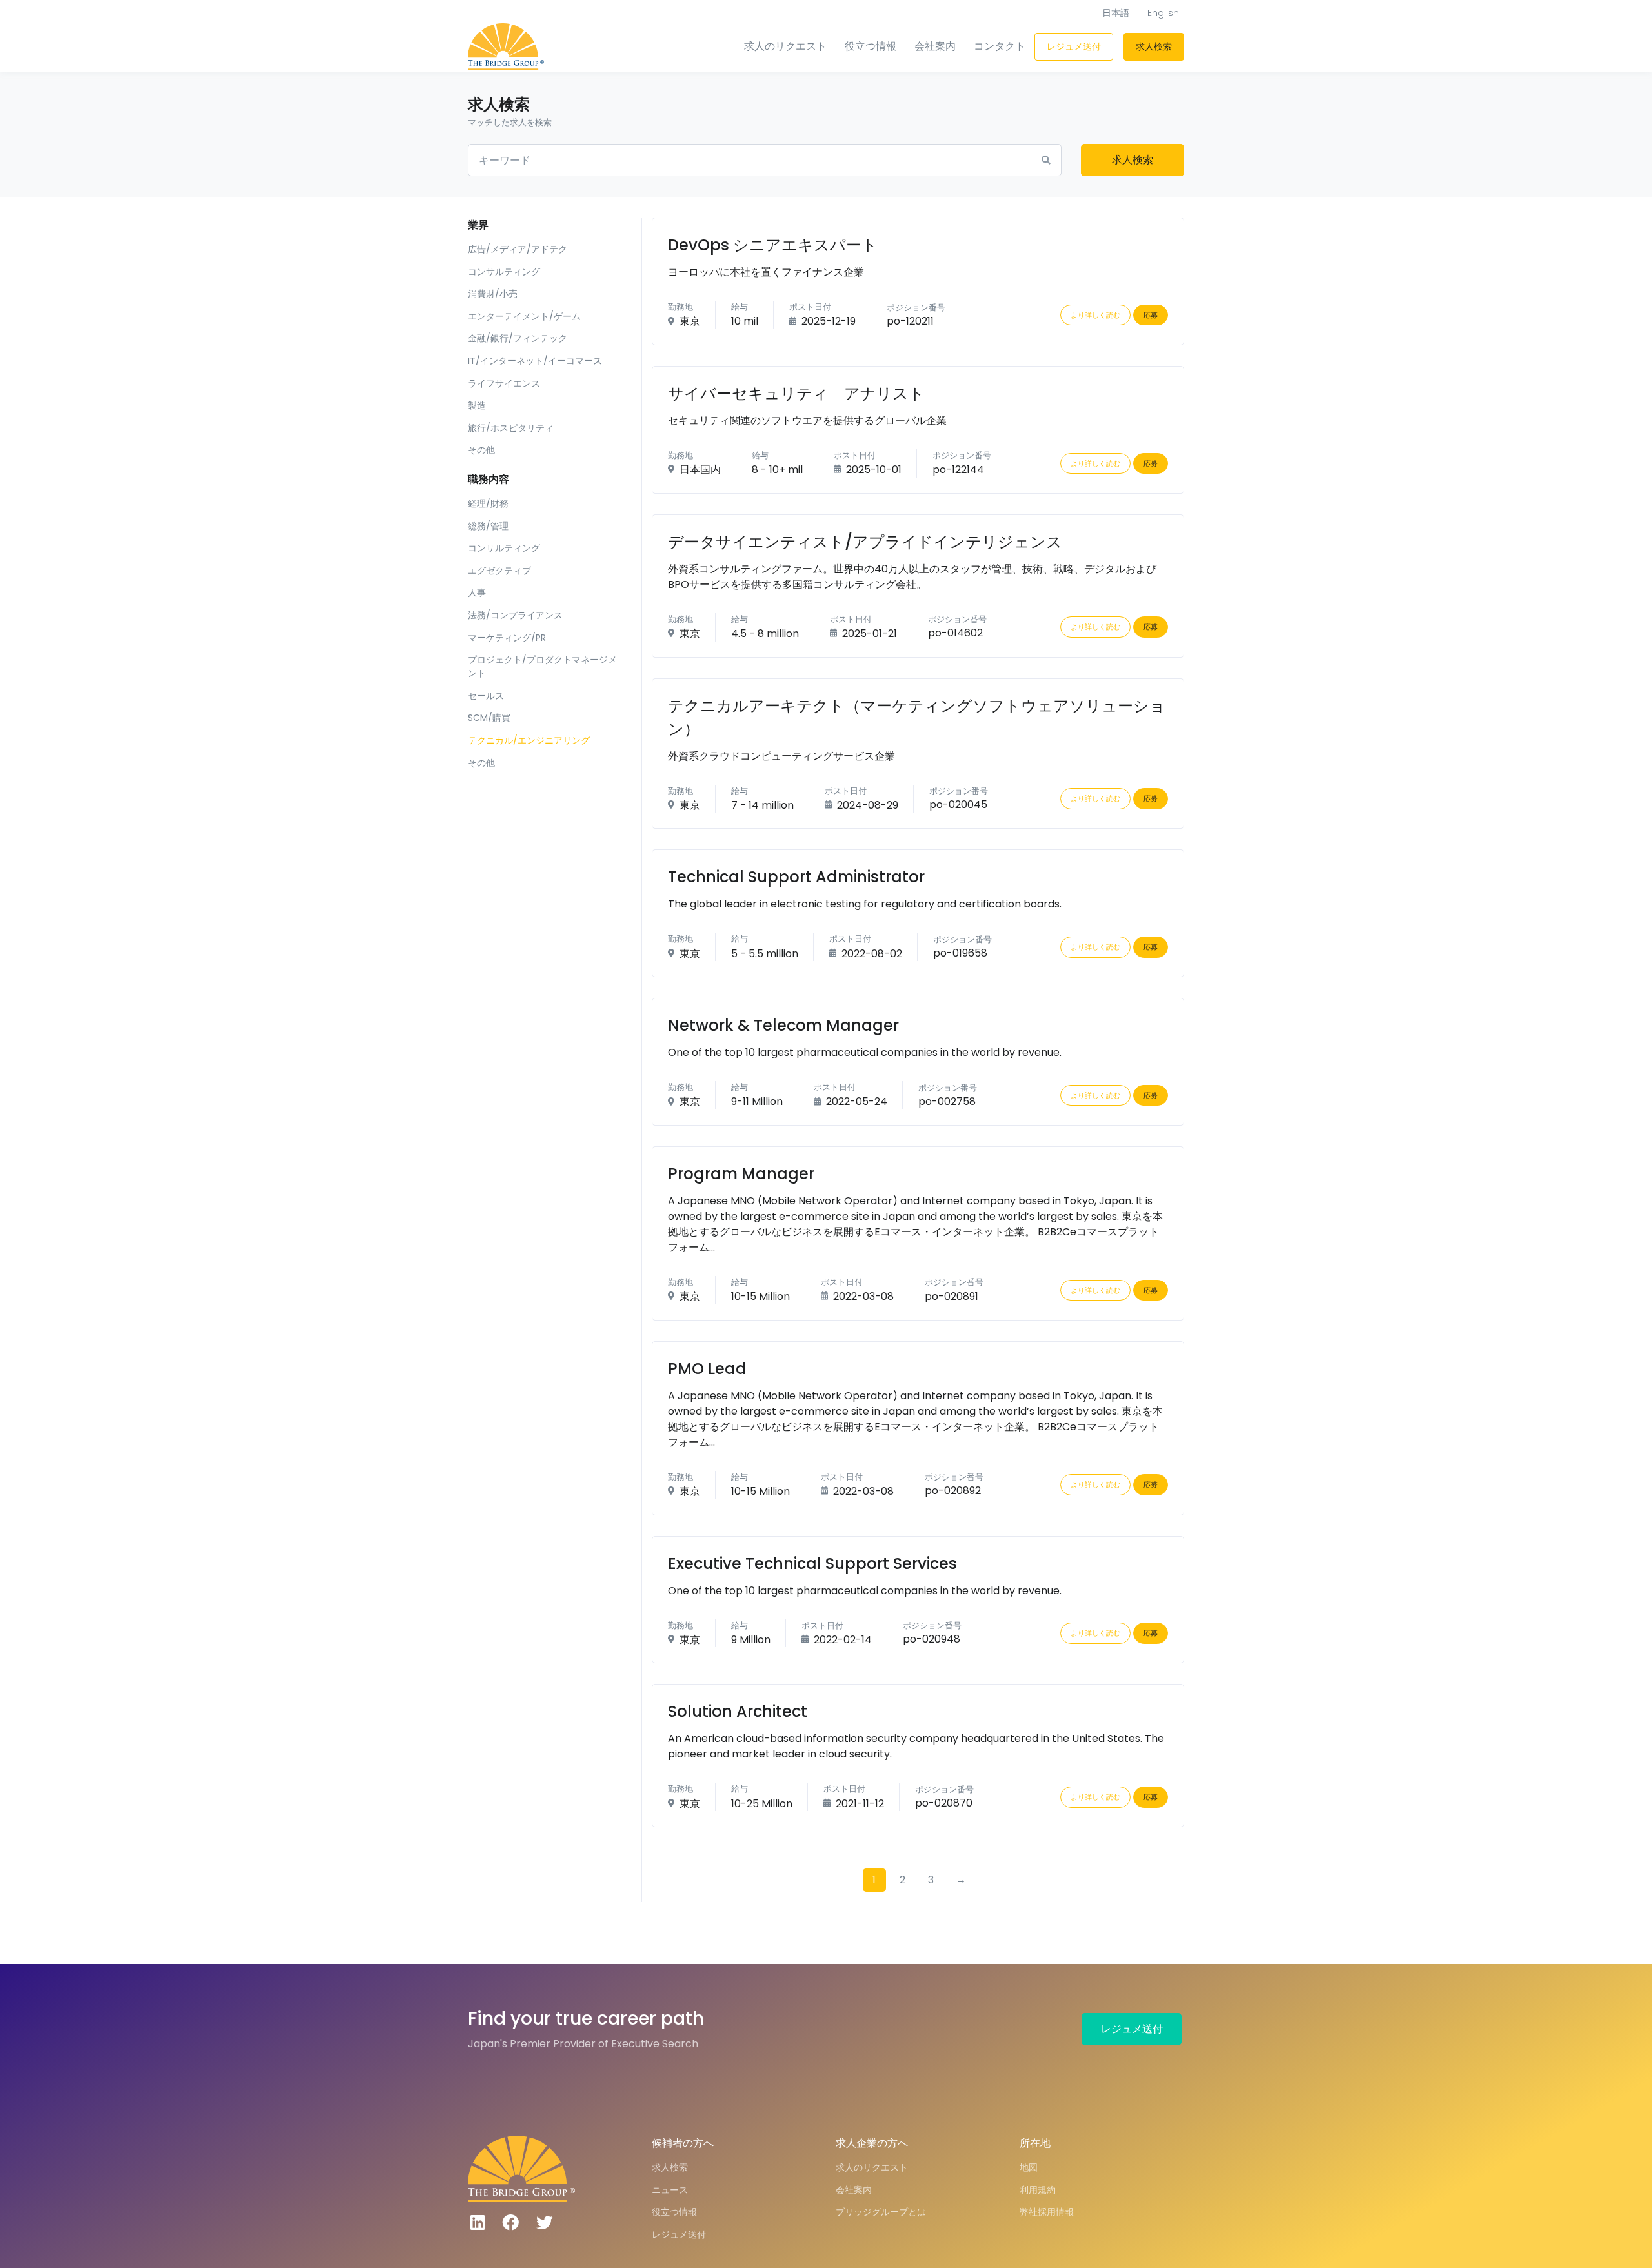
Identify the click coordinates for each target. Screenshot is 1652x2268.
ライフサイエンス (504, 383)
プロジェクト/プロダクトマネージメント (542, 666)
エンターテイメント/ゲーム (524, 316)
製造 (477, 405)
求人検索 (1154, 46)
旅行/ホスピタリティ (511, 428)
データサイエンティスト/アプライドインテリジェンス (865, 542)
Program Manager (741, 1174)
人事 (477, 592)
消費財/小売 (493, 294)
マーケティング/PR (507, 638)
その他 (481, 450)
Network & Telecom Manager (783, 1025)
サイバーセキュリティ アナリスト (796, 393)
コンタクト (1000, 46)
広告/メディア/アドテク (518, 249)
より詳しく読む (1095, 315)
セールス (486, 696)
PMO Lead (707, 1369)
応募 (1151, 315)
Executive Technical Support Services (812, 1564)
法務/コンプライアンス (515, 615)
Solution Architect (738, 1711)
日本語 (1116, 13)
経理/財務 (488, 503)
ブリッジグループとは (881, 2212)
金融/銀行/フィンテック (518, 338)
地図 (1029, 2167)
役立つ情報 (871, 46)
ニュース (670, 2190)
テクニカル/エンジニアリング (529, 740)
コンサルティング (504, 272)
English (1163, 13)
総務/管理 (488, 526)
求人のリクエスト (785, 46)
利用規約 (1038, 2190)
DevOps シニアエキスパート (773, 245)
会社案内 (935, 46)
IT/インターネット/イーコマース (535, 361)
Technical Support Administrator (796, 877)
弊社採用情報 (1047, 2212)
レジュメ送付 (1074, 46)
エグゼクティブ (499, 571)
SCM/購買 (489, 718)
